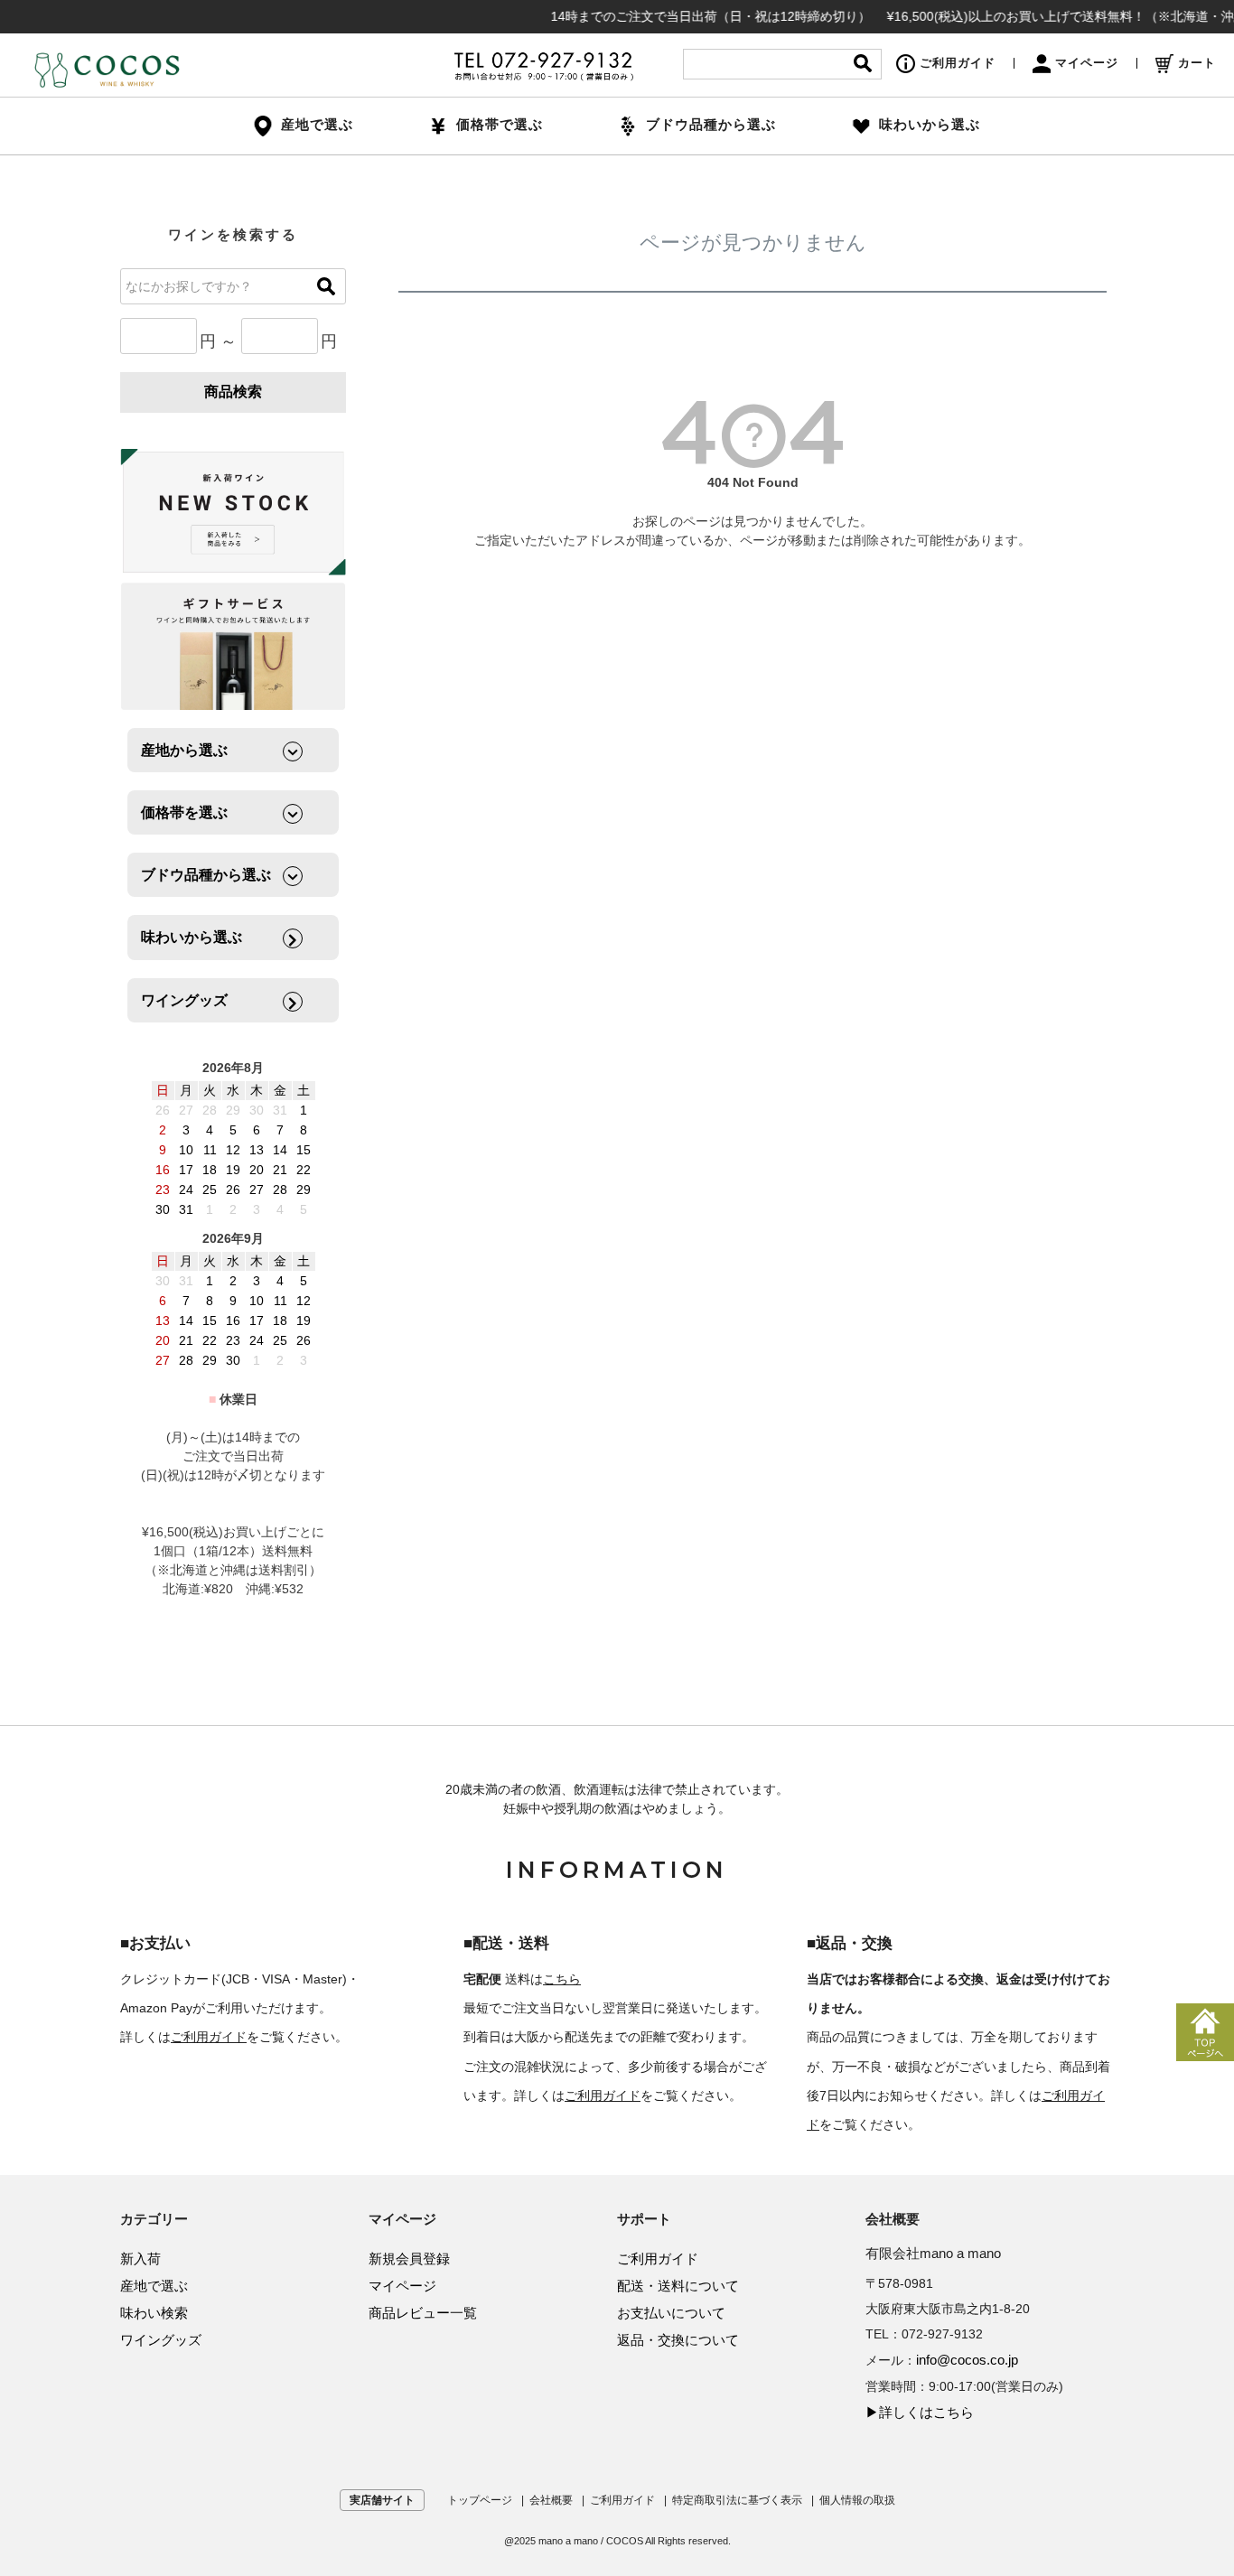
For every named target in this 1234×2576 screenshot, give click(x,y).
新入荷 (140, 2259)
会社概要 (551, 2500)
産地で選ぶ (154, 2286)
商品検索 (233, 392)
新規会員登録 (409, 2259)
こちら (562, 1979)
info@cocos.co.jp (967, 2360)
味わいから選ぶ (930, 124)
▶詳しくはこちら (920, 2412)
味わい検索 (154, 2313)
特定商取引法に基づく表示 (737, 2500)
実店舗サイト (382, 2500)
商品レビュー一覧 (423, 2313)
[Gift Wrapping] (233, 513)
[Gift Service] (233, 646)
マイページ (1087, 63)
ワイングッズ (161, 2340)
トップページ (480, 2500)
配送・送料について (678, 2286)
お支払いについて (671, 2313)
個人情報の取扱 (857, 2500)
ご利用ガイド (958, 63)
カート (1197, 63)
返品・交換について (678, 2340)
